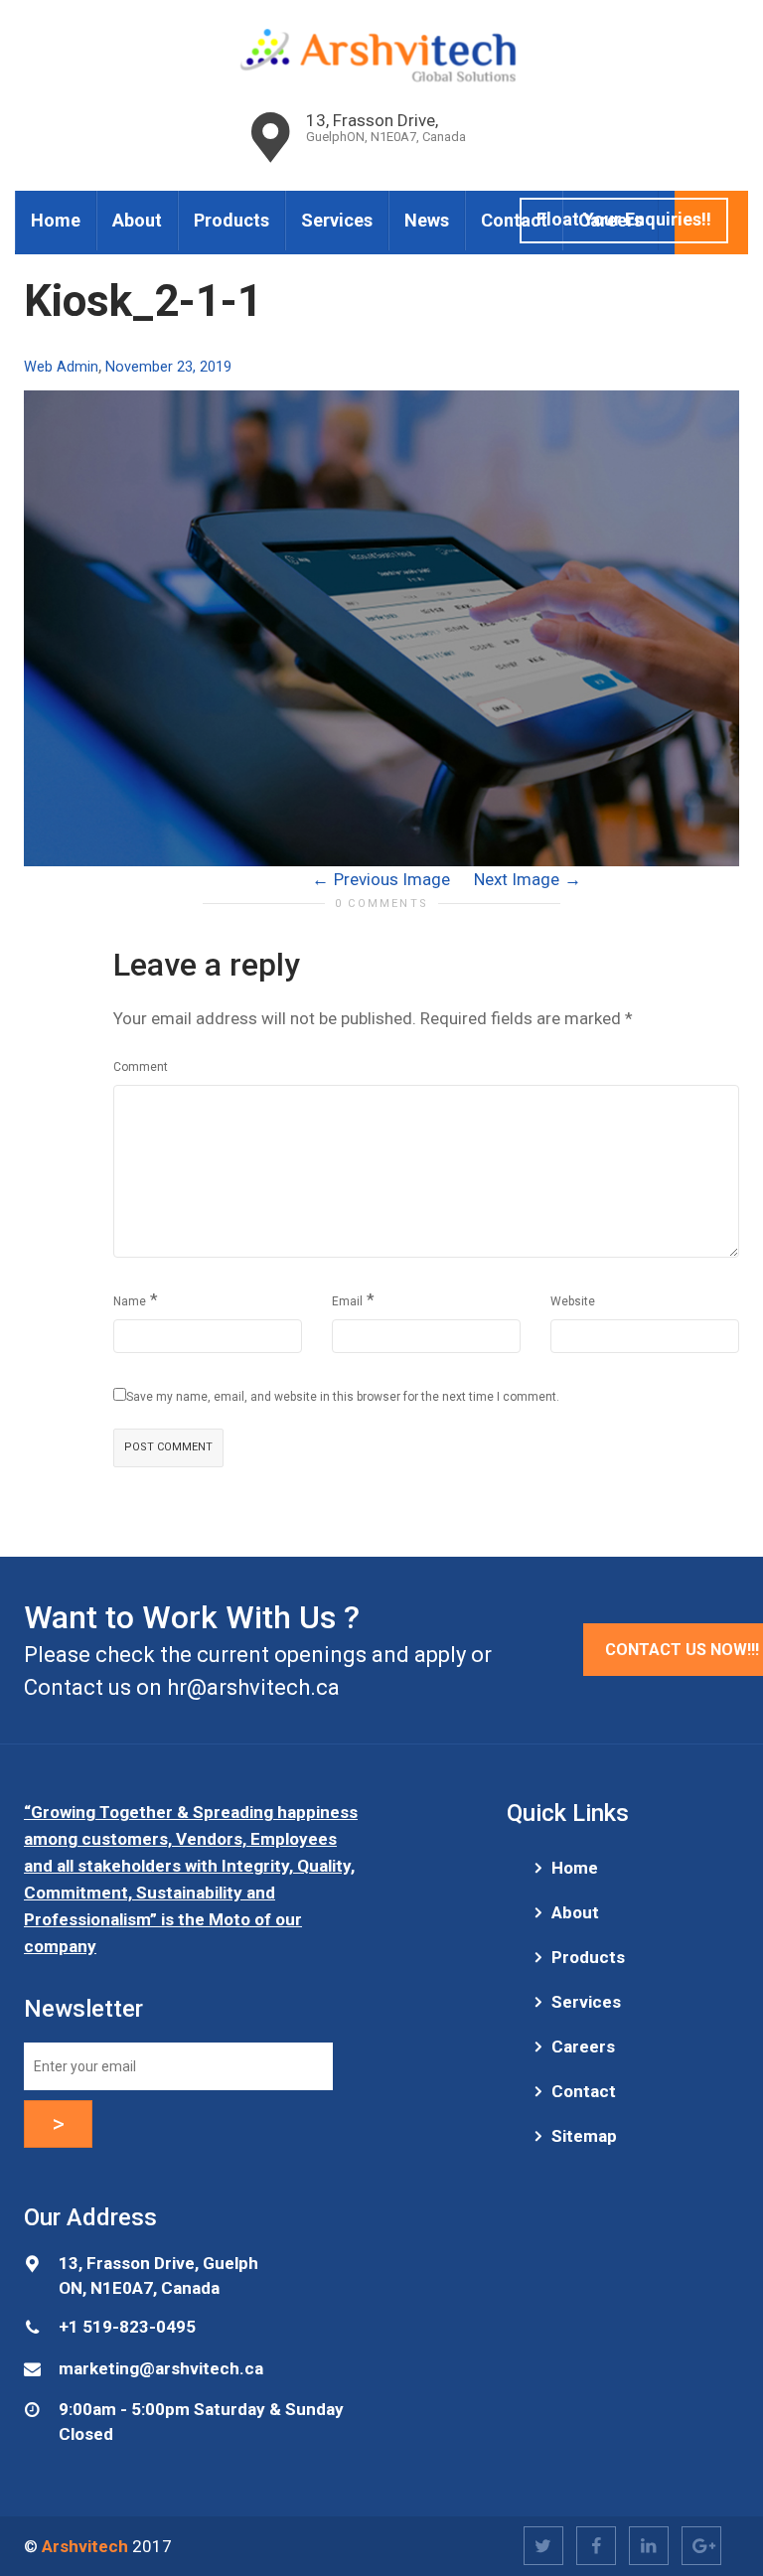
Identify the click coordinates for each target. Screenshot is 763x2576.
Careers (583, 2046)
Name (130, 1301)
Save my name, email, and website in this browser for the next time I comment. (343, 1397)
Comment (141, 1067)
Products (231, 220)
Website (573, 1301)
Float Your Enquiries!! (624, 219)
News (427, 220)
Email (347, 1301)
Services (337, 220)
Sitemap (584, 2136)
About (137, 220)
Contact (514, 220)
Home (56, 220)
